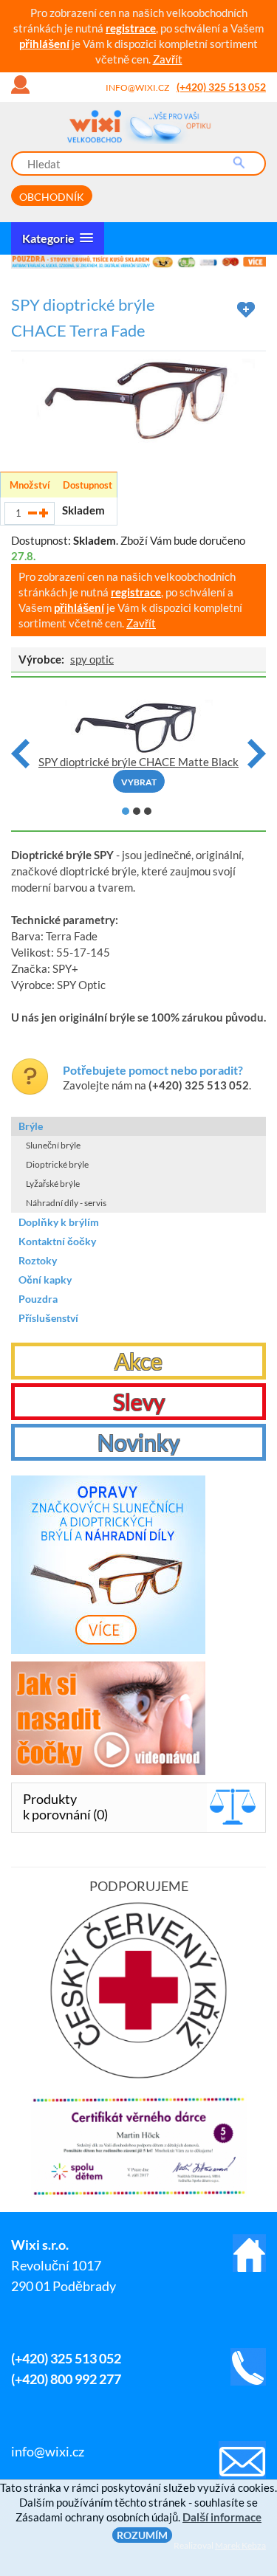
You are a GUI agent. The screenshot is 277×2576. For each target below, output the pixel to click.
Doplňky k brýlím (59, 1222)
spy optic (92, 659)
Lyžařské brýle (53, 1184)
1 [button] (126, 811)
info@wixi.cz (137, 87)
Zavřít (168, 59)
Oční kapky (45, 1280)
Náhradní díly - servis (66, 1203)
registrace (131, 28)
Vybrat (139, 782)
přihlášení (44, 44)
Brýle (31, 1126)
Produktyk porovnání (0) (65, 1807)
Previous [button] (20, 754)
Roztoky (38, 1260)
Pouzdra (38, 1299)
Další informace (222, 2517)
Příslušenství (48, 1318)
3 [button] (148, 811)
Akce (138, 1361)
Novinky (138, 1442)
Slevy (139, 1402)
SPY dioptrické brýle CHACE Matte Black (138, 762)
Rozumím (142, 2535)
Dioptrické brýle (57, 1164)
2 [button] (137, 811)
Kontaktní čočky (57, 1241)
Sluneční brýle (53, 1145)
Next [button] (257, 754)
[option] (138, 262)
